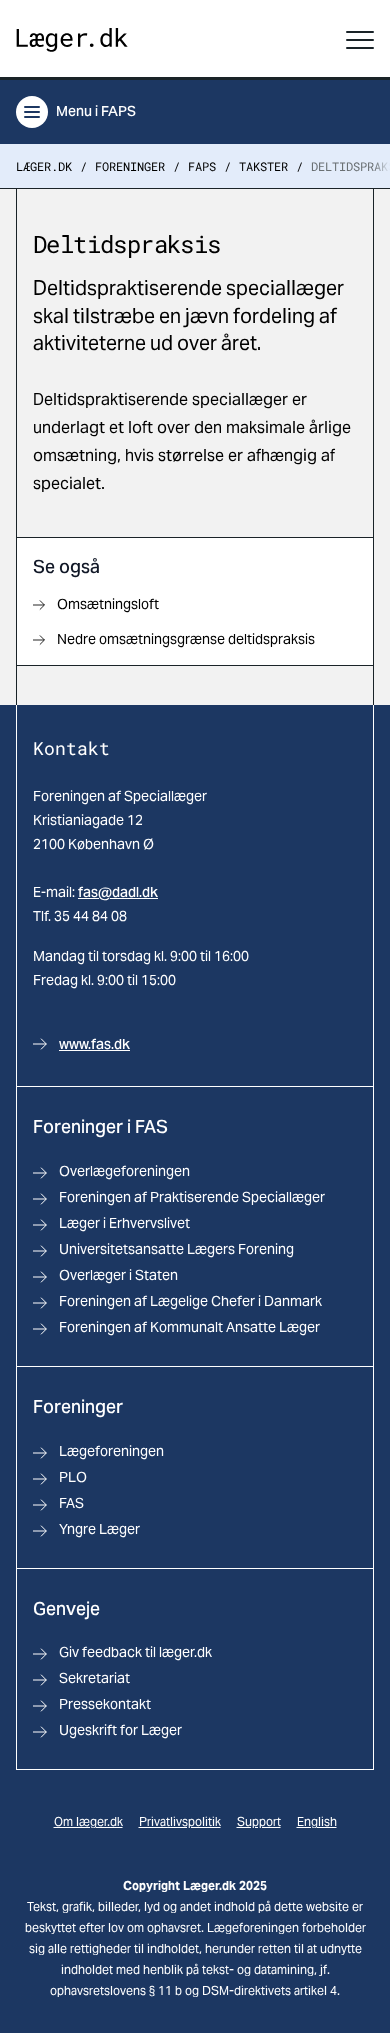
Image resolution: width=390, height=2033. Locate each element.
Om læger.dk (88, 1821)
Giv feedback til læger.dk (135, 1652)
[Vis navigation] (360, 40)
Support (259, 1821)
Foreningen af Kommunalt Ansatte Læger (189, 1327)
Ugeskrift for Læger (120, 1730)
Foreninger (130, 166)
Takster (263, 166)
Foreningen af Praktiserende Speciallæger (192, 1197)
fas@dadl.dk (118, 892)
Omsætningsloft (108, 604)
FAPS (202, 166)
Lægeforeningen (111, 1451)
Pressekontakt (105, 1704)
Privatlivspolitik (180, 1821)
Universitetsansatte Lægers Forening (176, 1249)
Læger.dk (44, 166)
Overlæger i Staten (118, 1275)
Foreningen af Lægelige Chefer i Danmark (190, 1301)
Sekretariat (94, 1678)
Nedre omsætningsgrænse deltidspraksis (186, 639)
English (317, 1821)
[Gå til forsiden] (72, 40)
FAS (71, 1503)
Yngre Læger (99, 1529)
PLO (73, 1477)
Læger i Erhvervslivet (124, 1223)
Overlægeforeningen (124, 1171)
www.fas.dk (94, 1044)
